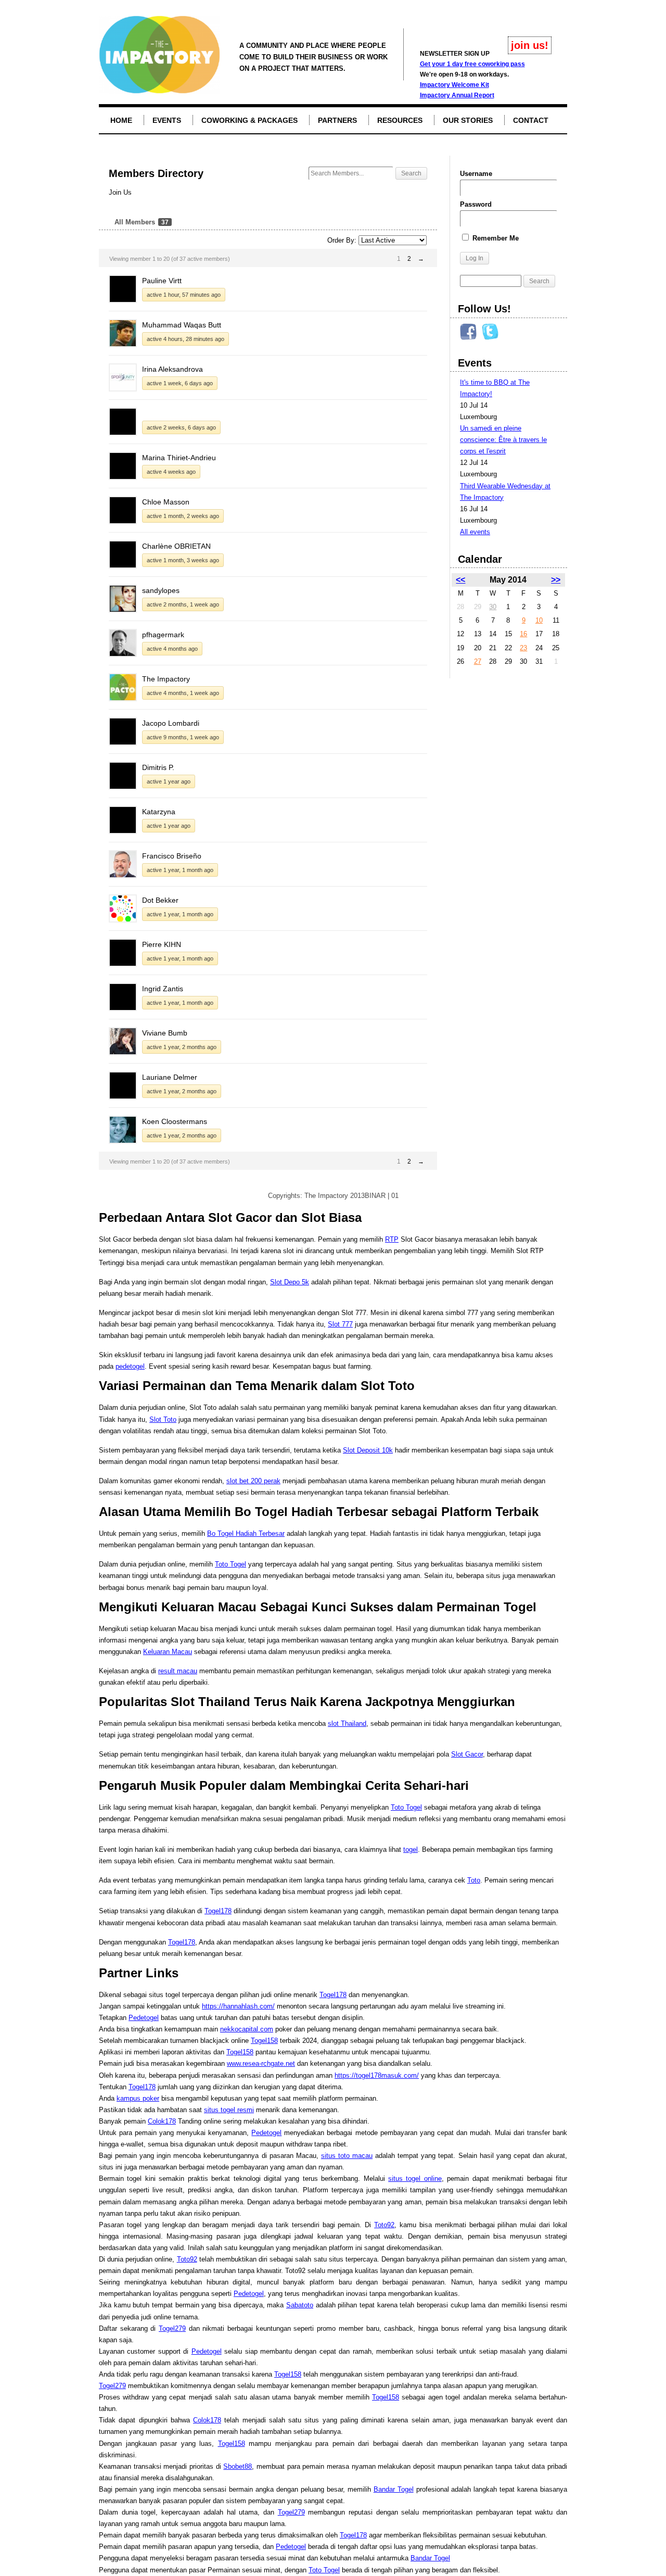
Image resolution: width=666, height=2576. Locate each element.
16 (523, 634)
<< (460, 580)
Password (476, 204)
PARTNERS (337, 120)
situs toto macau (347, 2156)
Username (476, 174)
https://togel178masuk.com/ (377, 2075)
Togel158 (264, 2041)
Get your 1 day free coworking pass (472, 64)
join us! (530, 45)
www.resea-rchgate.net (261, 2063)
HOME (121, 120)
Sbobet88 (238, 2466)
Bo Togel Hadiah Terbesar (246, 1533)
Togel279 (172, 2328)
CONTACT (531, 120)
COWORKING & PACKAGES (249, 120)
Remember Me (495, 238)
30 (493, 607)
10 (539, 620)
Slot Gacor (467, 1754)
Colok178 (162, 2121)
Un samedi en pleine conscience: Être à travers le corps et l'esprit (503, 440)
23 (523, 648)
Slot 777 (340, 1324)
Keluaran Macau (168, 1652)
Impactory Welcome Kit (454, 85)
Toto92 (384, 2225)
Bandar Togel (394, 2489)
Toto (474, 1880)
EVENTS (167, 120)
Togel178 (218, 1911)
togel (411, 1849)
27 (478, 661)
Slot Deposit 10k (368, 1450)
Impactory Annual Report (457, 95)
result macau (178, 1671)
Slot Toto (163, 1419)
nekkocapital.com (247, 2029)
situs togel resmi (229, 2110)
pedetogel (130, 1366)
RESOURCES (400, 120)
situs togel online (415, 2179)
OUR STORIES (468, 120)
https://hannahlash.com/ (238, 2006)
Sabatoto (300, 2305)
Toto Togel (230, 1564)
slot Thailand (347, 1723)
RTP (392, 1239)
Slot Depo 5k (290, 1282)
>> (556, 580)
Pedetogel (144, 2018)
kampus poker (138, 2098)
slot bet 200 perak (253, 1481)
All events (475, 532)
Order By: (342, 240)
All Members (142, 222)
